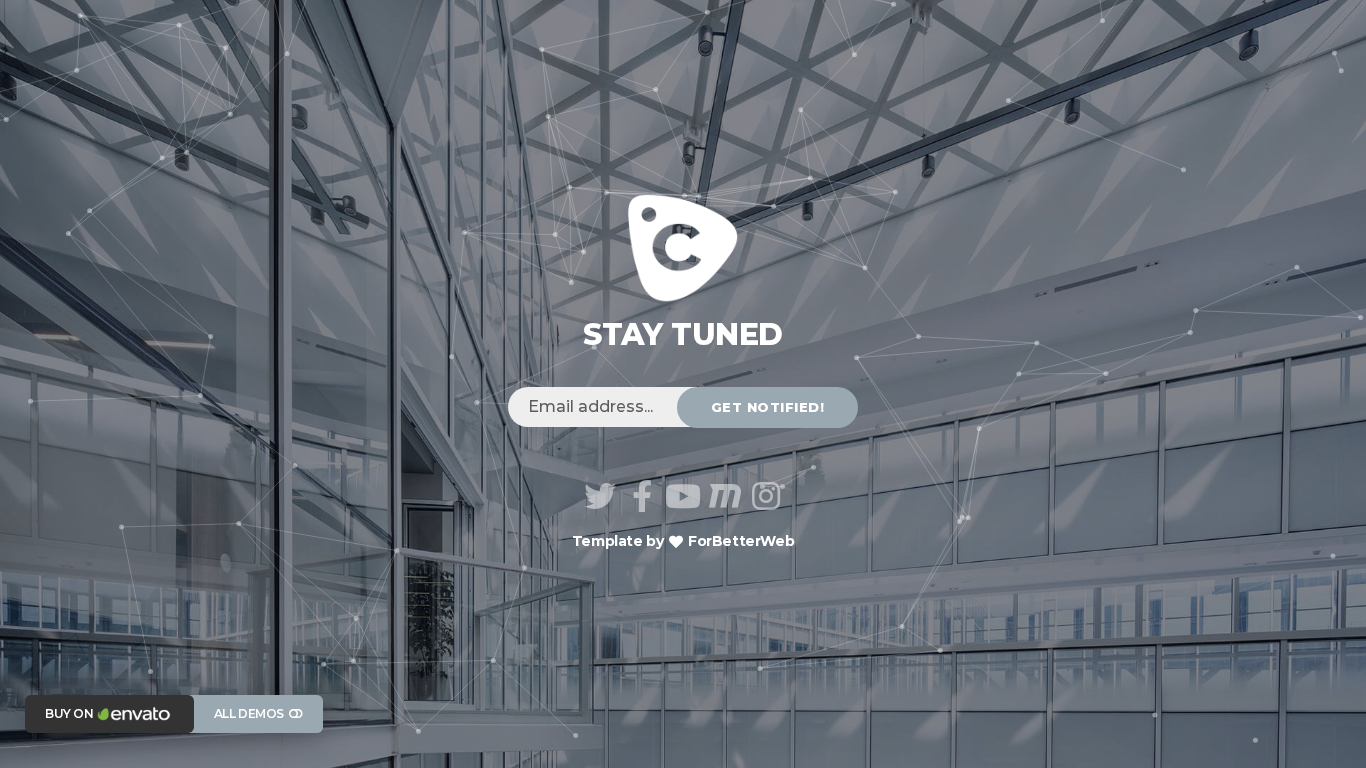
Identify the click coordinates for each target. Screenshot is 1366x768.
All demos (249, 713)
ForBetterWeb (739, 541)
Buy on (69, 713)
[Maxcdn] (725, 496)
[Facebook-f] (641, 496)
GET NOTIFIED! (768, 407)
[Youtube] (683, 496)
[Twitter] (600, 496)
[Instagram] (766, 496)
